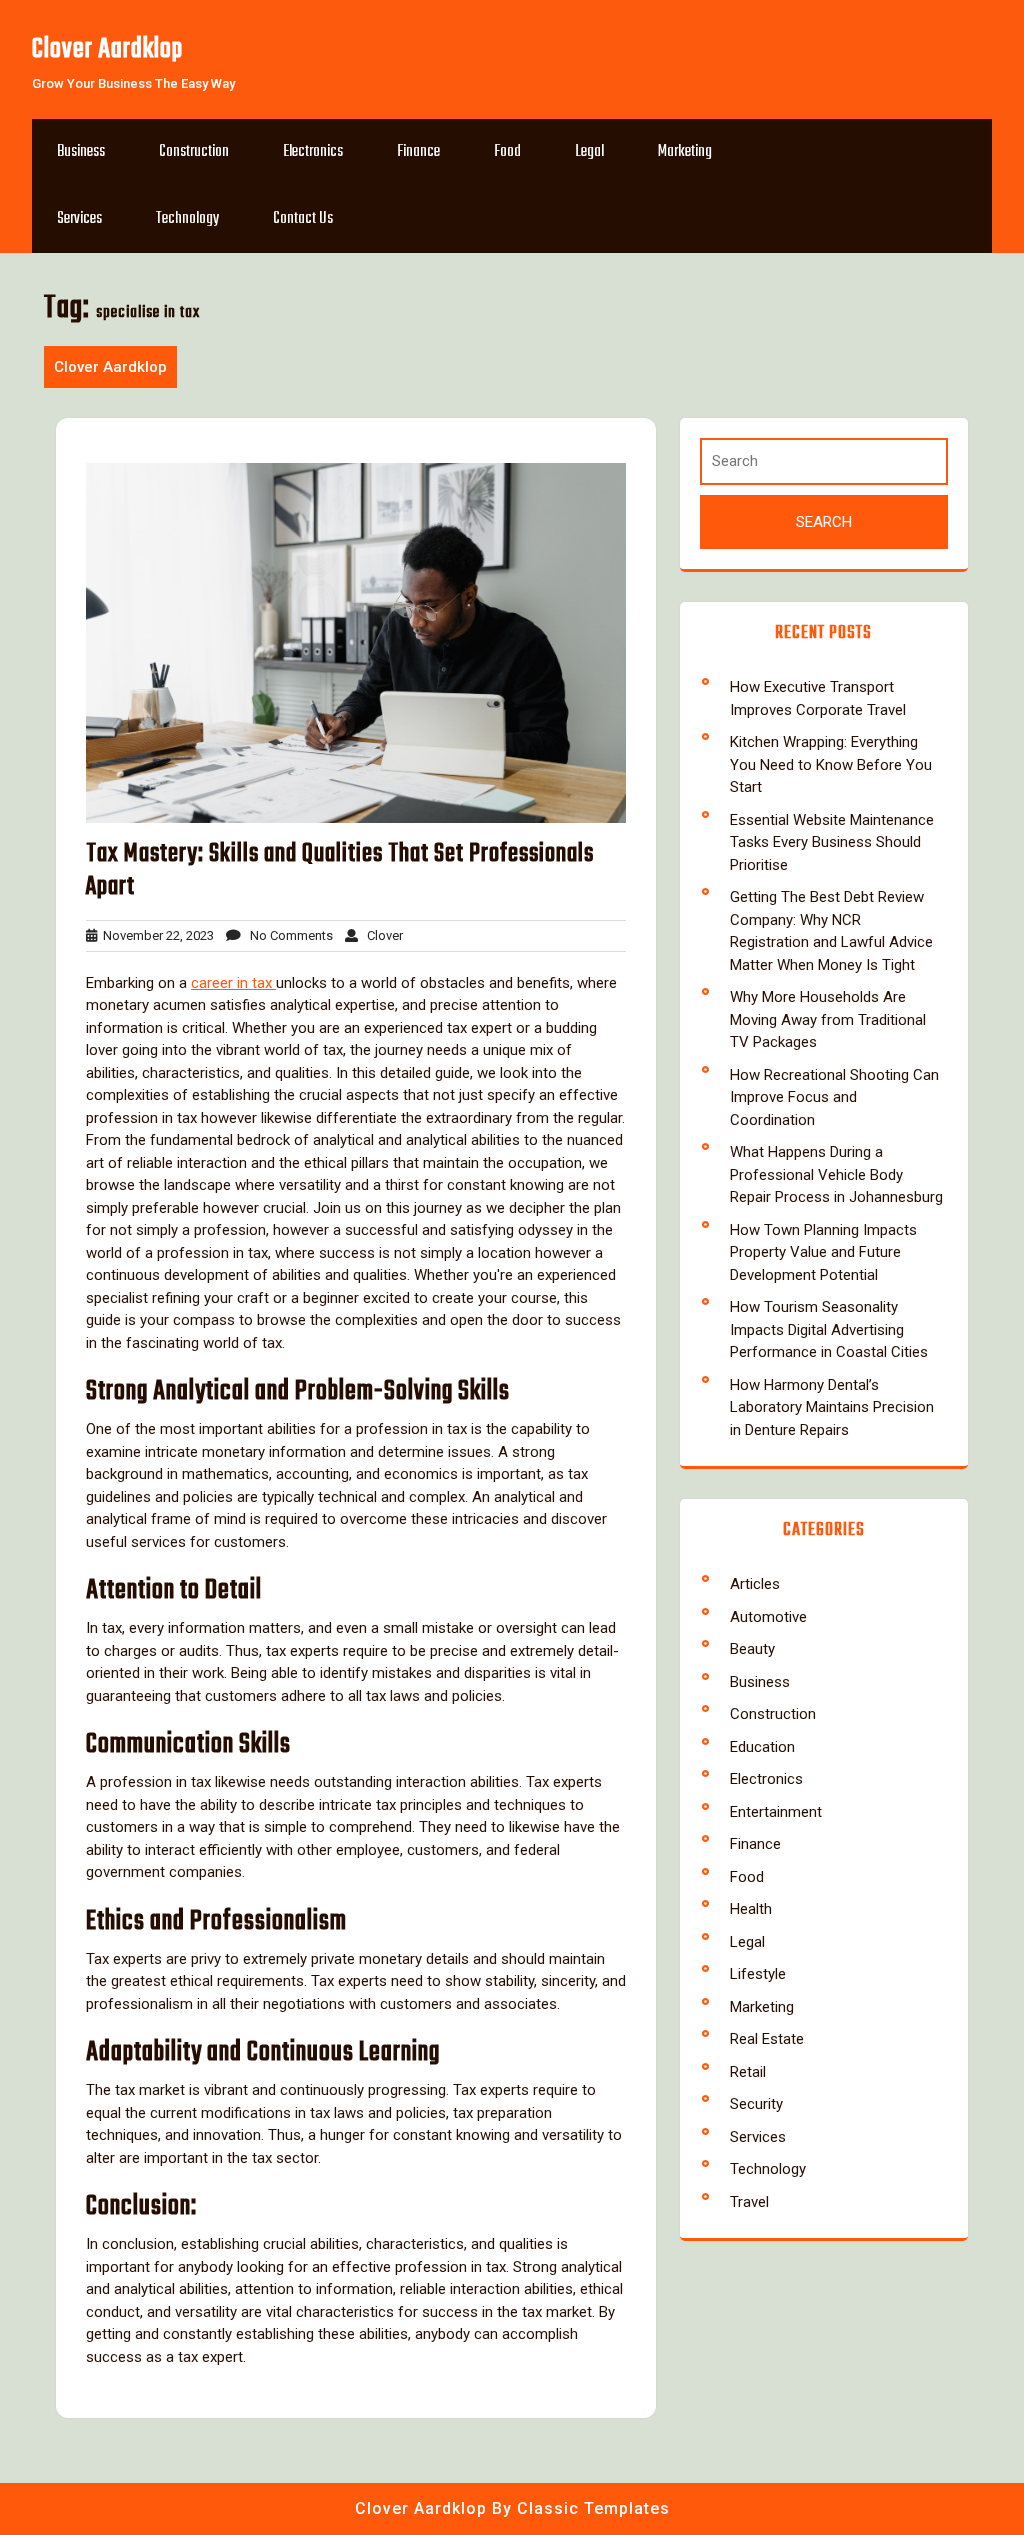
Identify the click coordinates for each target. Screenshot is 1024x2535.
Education (762, 1747)
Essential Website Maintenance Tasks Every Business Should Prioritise (832, 842)
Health (751, 1909)
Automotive (768, 1617)
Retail (748, 2072)
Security (756, 2104)
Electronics (313, 152)
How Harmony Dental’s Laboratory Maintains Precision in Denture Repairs (832, 1407)
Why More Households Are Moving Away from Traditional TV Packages (828, 1019)
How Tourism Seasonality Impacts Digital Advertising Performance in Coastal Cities (829, 1329)
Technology (187, 219)
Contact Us (303, 219)
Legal (589, 152)
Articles (755, 1584)
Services (79, 219)
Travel (749, 2202)
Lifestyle (758, 1974)
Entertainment (776, 1812)
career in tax (233, 983)
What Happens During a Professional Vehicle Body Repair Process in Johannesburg (836, 1174)
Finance (418, 152)
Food (507, 152)
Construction (194, 152)
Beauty (752, 1649)
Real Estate (767, 2039)
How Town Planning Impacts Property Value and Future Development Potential (823, 1252)
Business (81, 152)
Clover (380, 935)
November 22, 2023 (155, 935)
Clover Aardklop (107, 49)
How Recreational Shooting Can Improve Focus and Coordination (834, 1097)
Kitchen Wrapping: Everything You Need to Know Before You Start (831, 764)
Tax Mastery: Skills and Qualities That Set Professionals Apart (340, 871)
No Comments (287, 935)
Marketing (685, 152)
